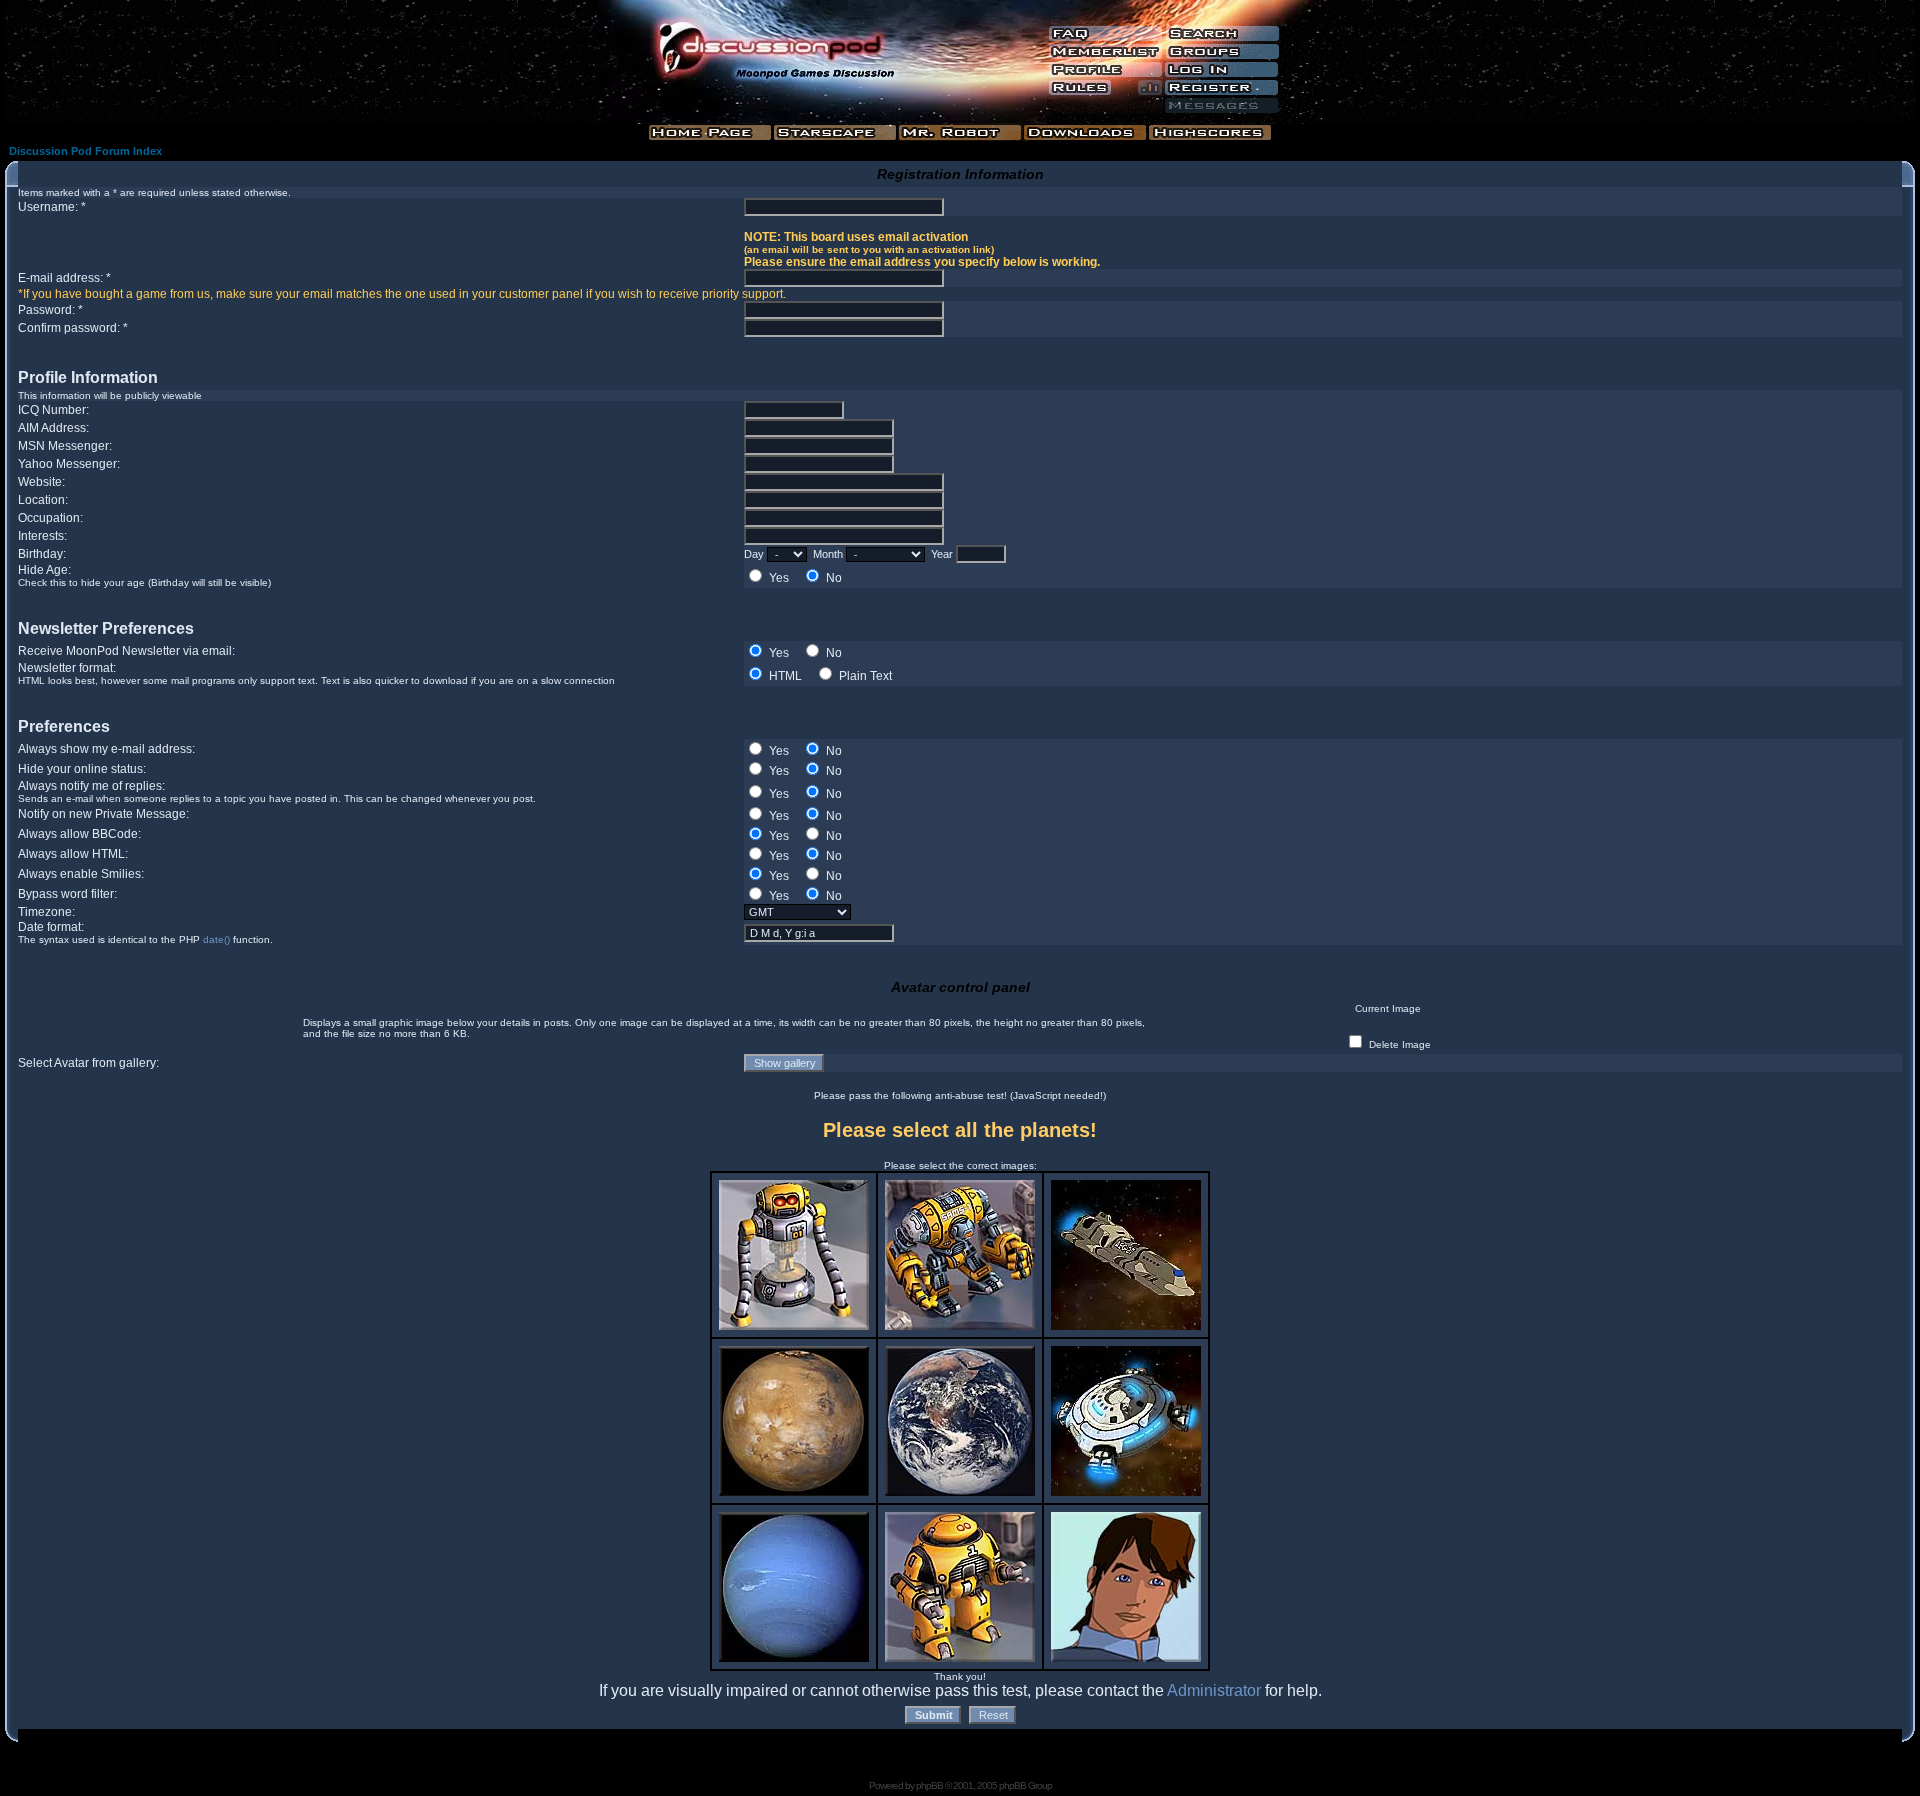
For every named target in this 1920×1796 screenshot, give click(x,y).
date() (216, 939)
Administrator (1214, 1690)
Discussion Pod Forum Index (85, 151)
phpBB (929, 1785)
